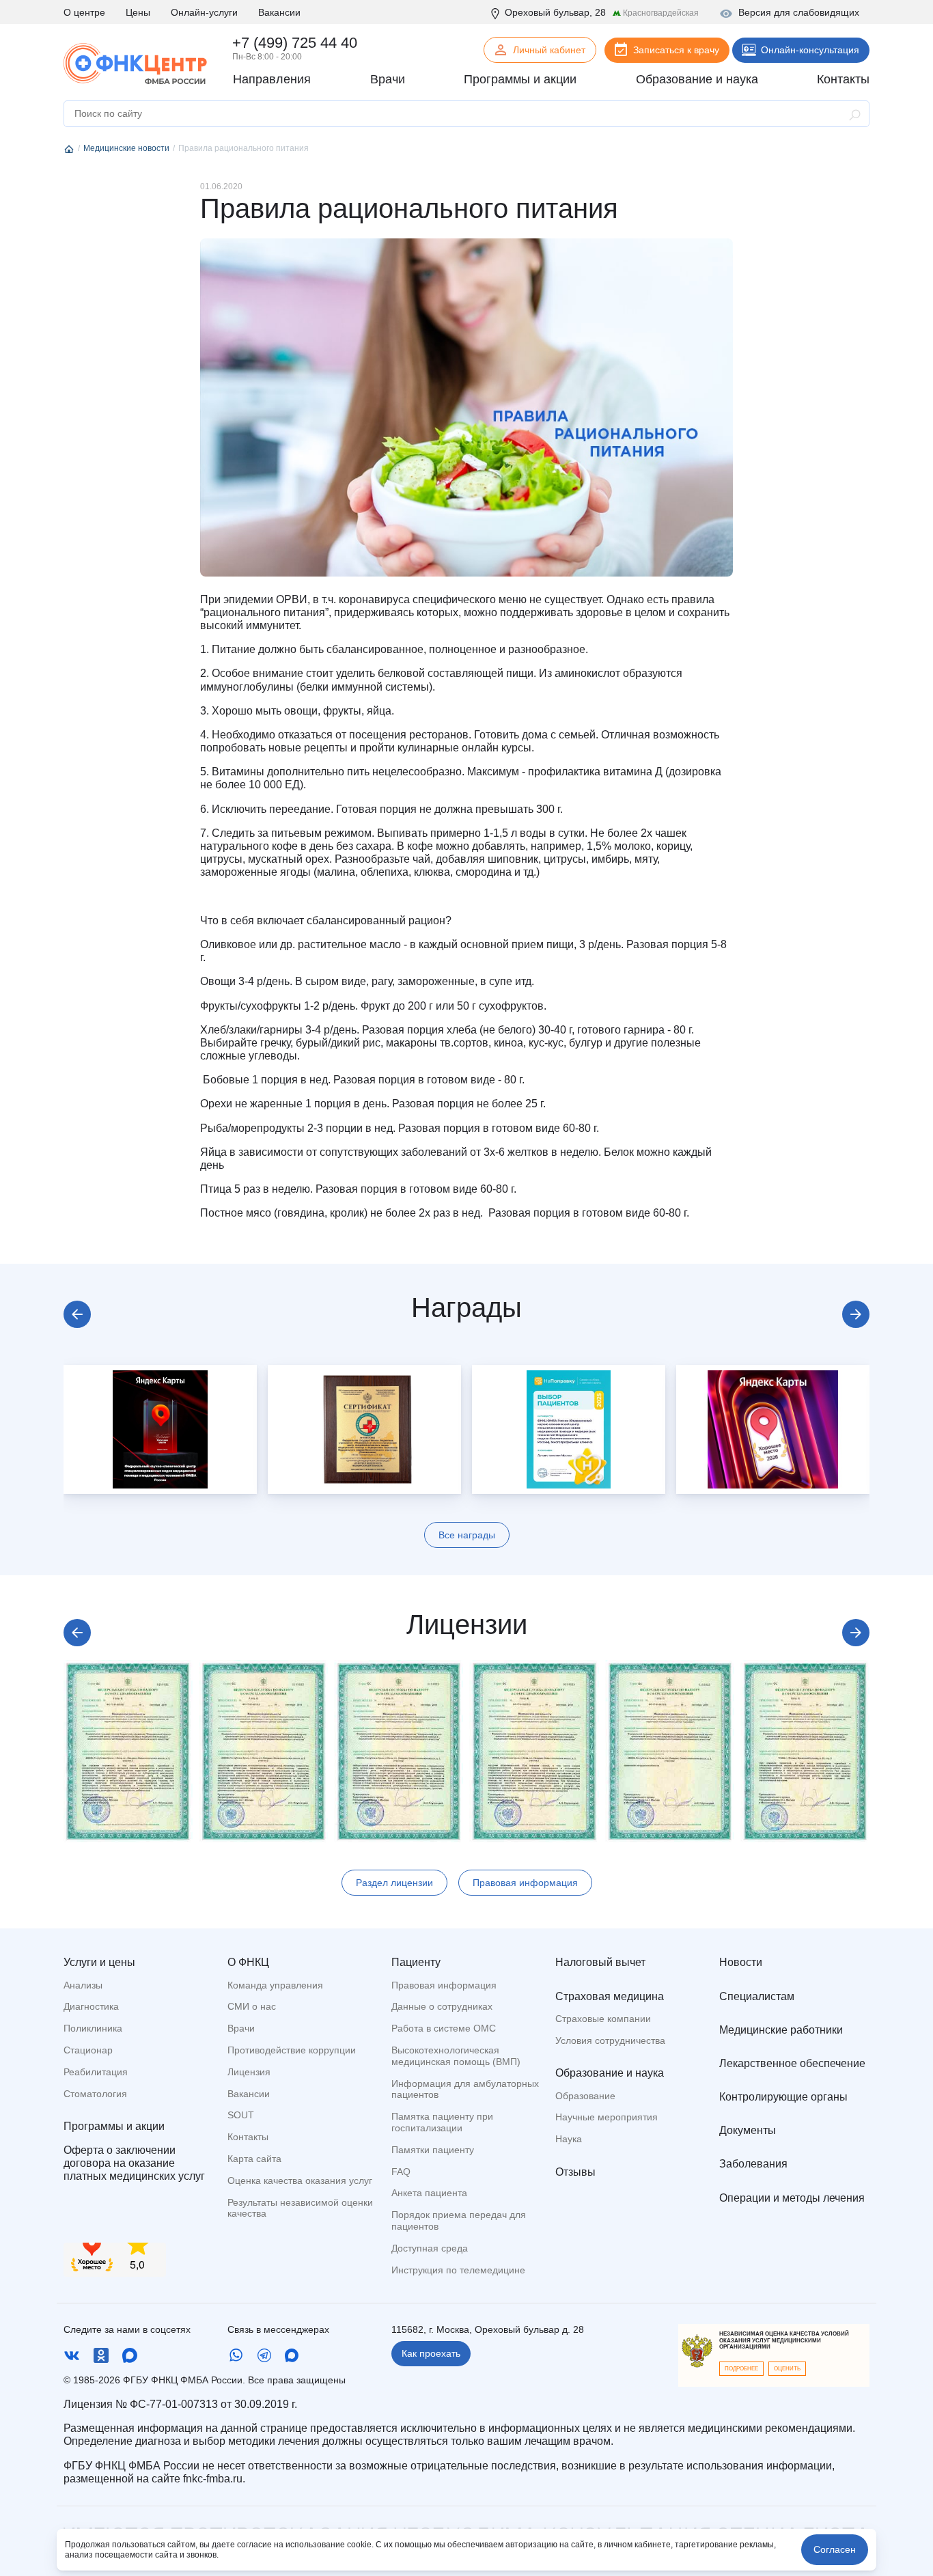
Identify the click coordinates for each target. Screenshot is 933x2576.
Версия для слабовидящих (799, 12)
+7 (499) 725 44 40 (295, 43)
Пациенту (416, 1962)
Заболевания (753, 2164)
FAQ (401, 2172)
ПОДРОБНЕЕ (741, 2369)
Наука (569, 2139)
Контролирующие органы (783, 2097)
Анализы (83, 1985)
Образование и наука (610, 2073)
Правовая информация (525, 1883)
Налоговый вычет (600, 1962)
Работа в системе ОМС (444, 2028)
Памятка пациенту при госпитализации (442, 2122)
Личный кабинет (549, 50)
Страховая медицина (610, 1996)
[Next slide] (856, 1314)
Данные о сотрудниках (442, 2006)
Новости (741, 1962)
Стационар (88, 2050)
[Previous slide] (77, 1314)
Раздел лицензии (394, 1883)
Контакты (248, 2137)
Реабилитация (96, 2072)
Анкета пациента (429, 2193)
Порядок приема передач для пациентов (459, 2220)
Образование (585, 2096)
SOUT (241, 2115)
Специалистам (757, 1996)
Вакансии (279, 12)
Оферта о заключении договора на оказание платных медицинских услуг (134, 2163)
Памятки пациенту (433, 2150)
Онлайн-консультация (810, 50)
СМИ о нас (252, 2006)
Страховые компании (603, 2019)
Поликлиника (93, 2028)
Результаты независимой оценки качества (300, 2208)
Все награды (467, 1535)
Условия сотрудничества (610, 2040)
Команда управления (275, 1985)
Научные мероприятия (607, 2117)
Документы (748, 2130)
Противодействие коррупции (292, 2050)
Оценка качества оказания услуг (300, 2180)
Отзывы (575, 2172)
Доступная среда (430, 2248)
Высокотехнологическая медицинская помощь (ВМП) (456, 2056)
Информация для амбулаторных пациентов (465, 2089)
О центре (84, 12)
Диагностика (91, 2006)
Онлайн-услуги (204, 12)
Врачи (241, 2028)
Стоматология (95, 2094)
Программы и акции (114, 2126)
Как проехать (431, 2353)
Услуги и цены (99, 1962)
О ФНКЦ (248, 1962)
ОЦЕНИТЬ (787, 2369)
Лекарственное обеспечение (792, 2063)
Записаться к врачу (676, 50)
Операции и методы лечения (792, 2198)
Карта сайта (254, 2159)
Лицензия (249, 2072)
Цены (138, 12)
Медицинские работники (781, 2030)
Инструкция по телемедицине (458, 2270)
